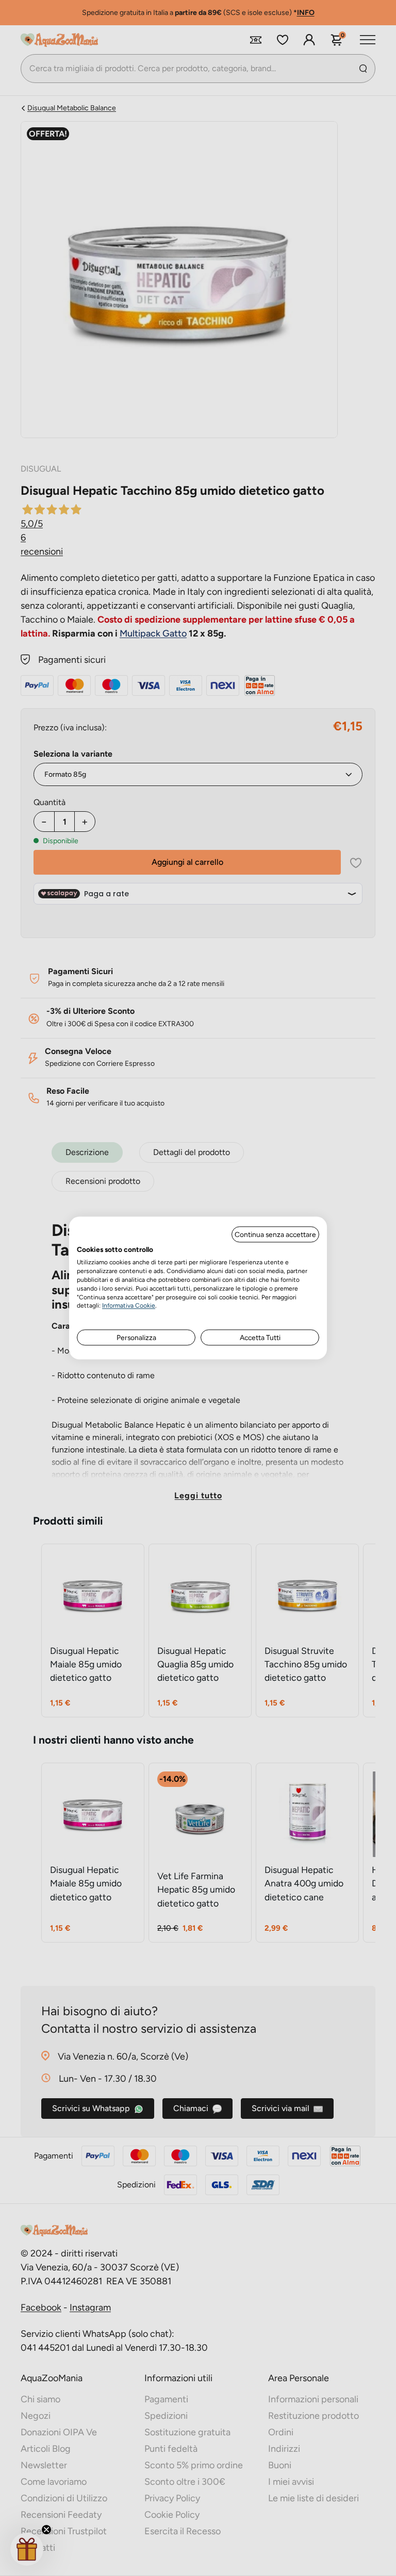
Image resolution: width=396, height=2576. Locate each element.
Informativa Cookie (129, 1306)
